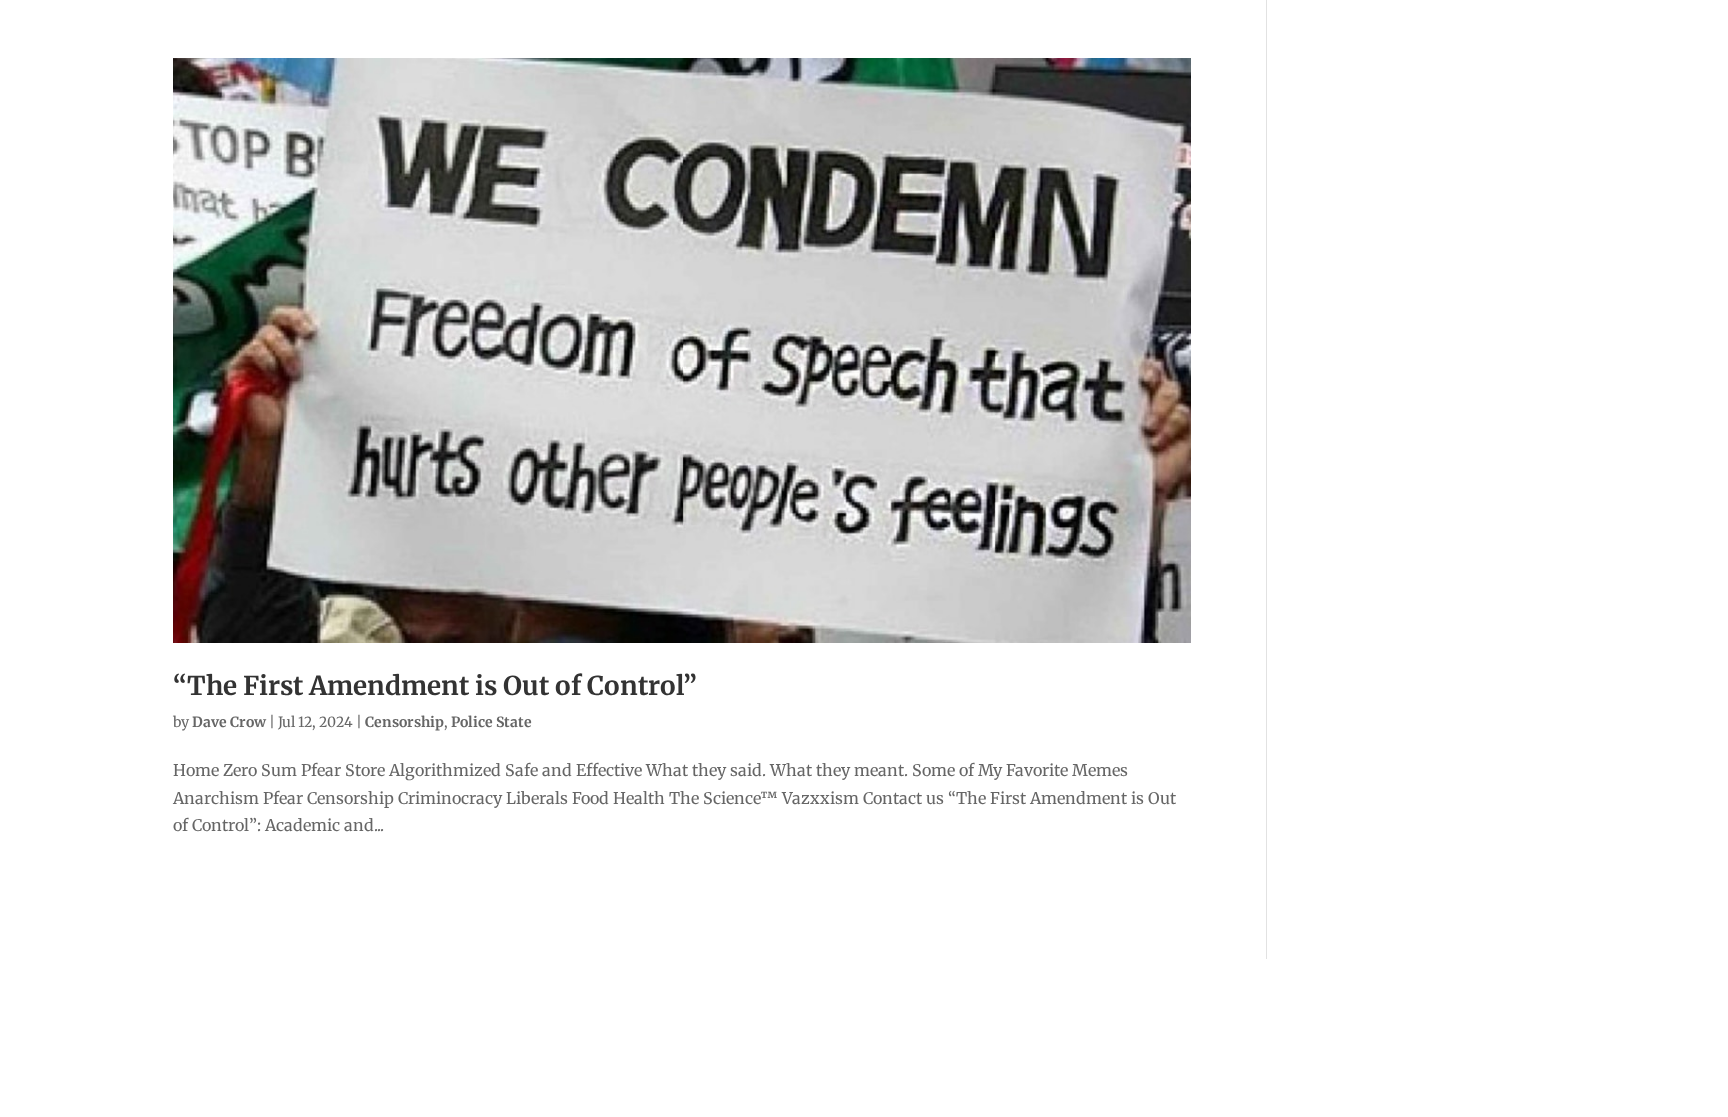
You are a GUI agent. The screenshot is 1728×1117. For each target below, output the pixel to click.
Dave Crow (229, 722)
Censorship (404, 722)
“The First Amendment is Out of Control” (435, 685)
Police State (491, 722)
